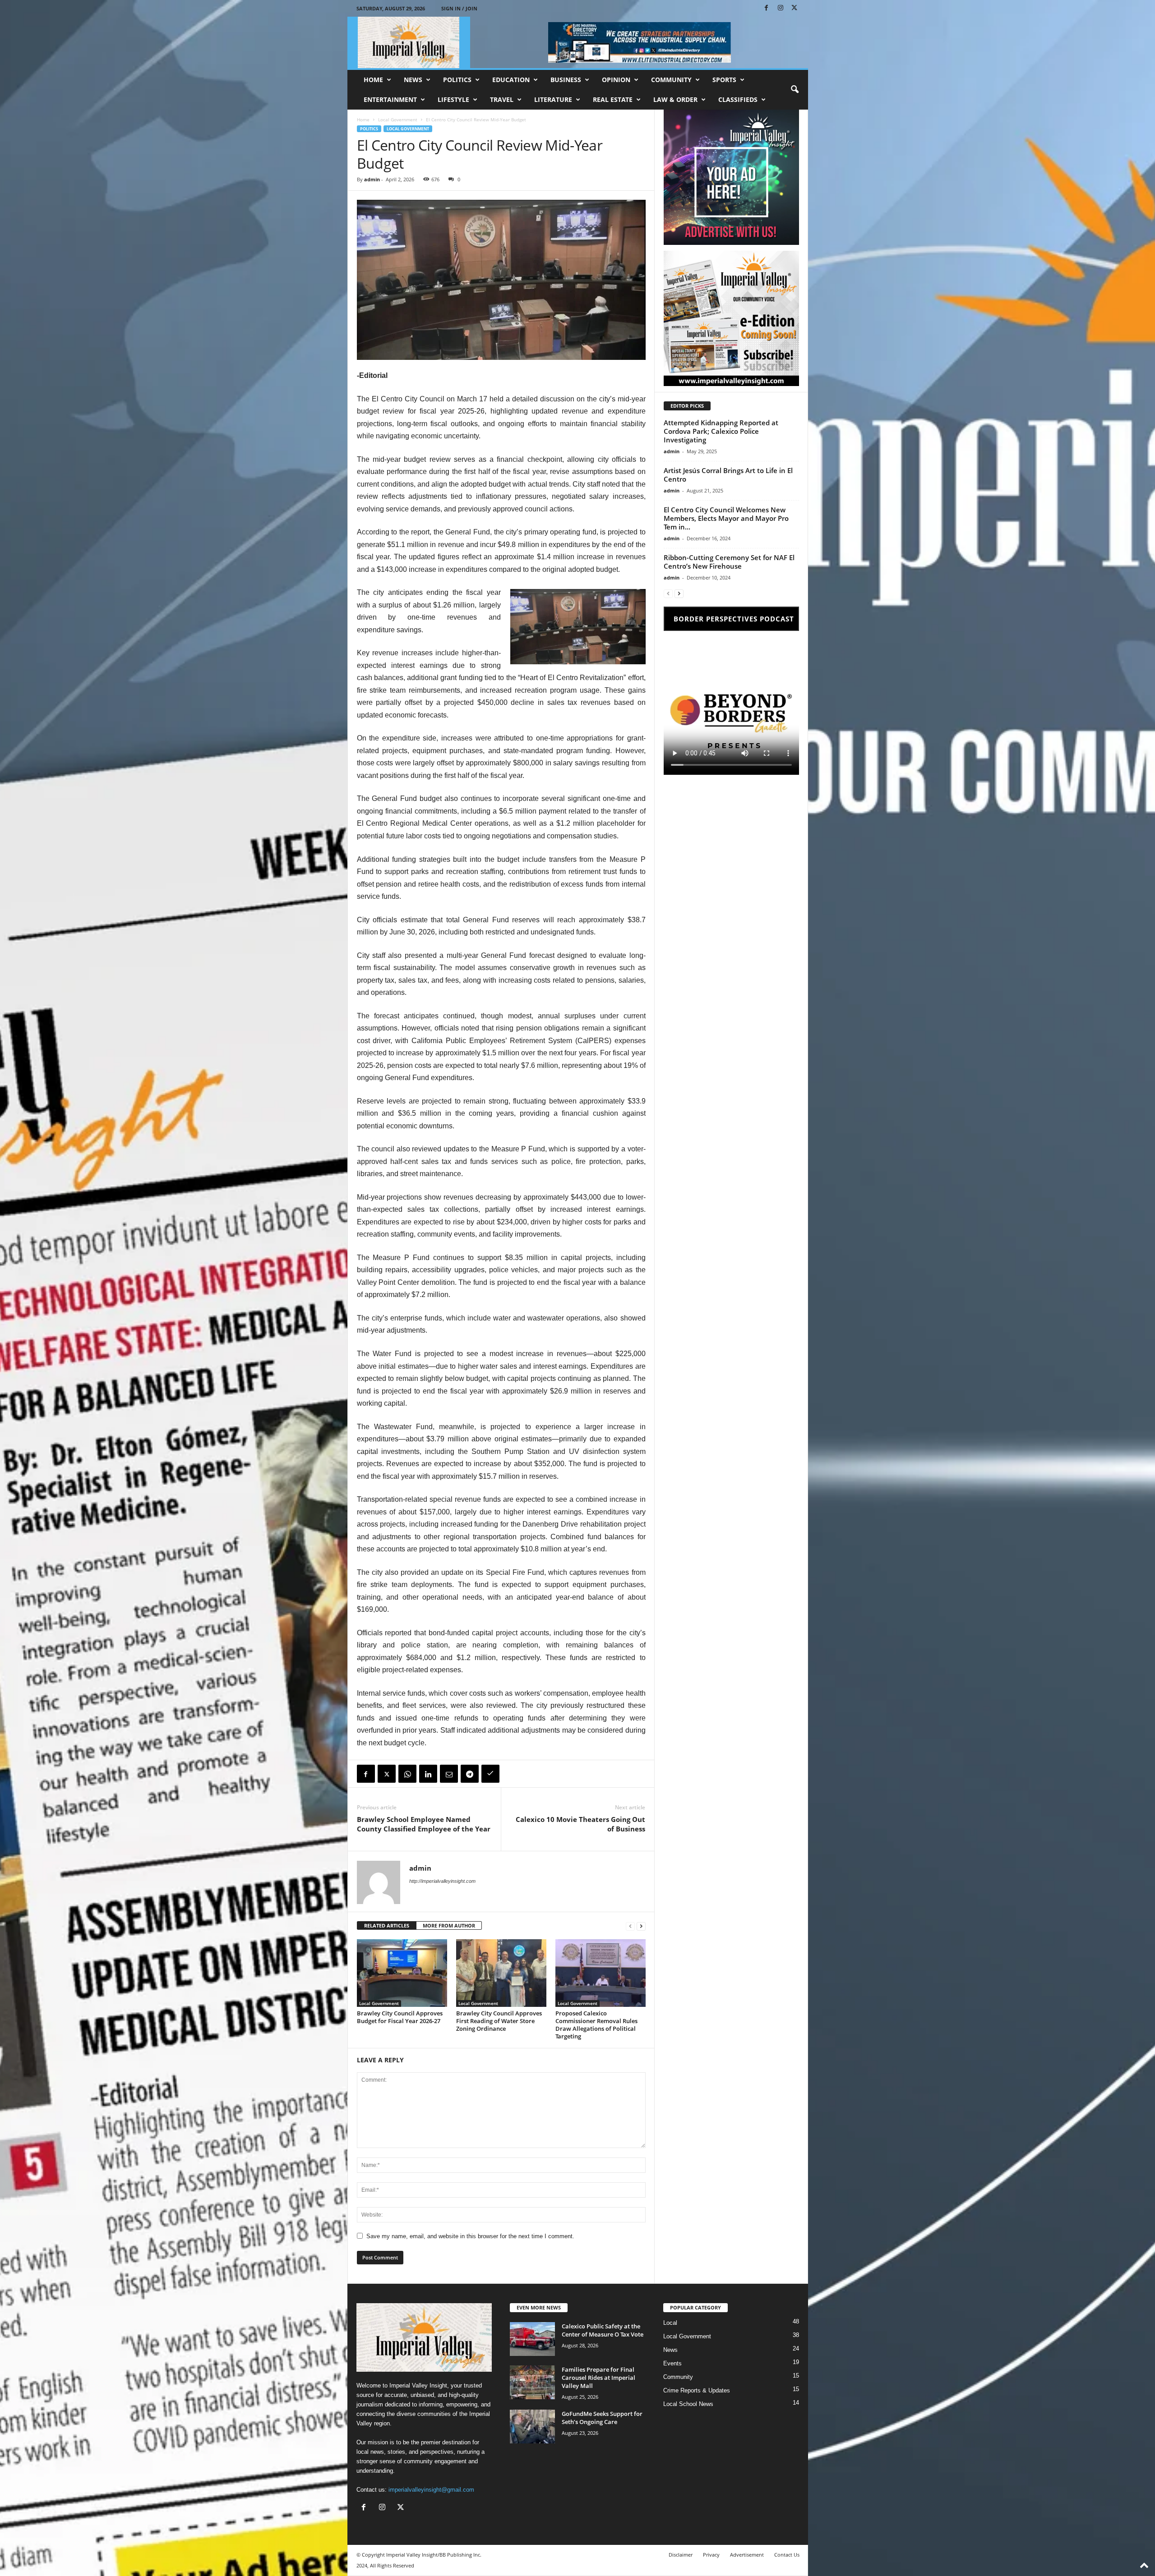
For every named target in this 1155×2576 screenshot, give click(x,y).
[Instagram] (781, 8)
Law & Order (675, 99)
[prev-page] (630, 1926)
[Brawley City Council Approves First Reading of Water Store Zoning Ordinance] (501, 1973)
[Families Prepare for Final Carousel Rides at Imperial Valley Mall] (532, 2382)
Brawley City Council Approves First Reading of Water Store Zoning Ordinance (499, 2021)
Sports (724, 80)
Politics (457, 80)
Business (566, 80)
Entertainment (390, 99)
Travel (502, 99)
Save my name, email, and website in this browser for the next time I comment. (470, 2236)
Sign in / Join (459, 8)
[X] (795, 8)
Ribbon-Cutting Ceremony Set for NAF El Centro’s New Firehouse (729, 562)
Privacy (711, 2555)
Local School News (688, 2404)
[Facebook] (767, 8)
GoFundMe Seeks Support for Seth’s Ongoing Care (602, 2418)
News (413, 80)
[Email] (449, 1774)
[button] (795, 90)
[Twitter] (387, 1774)
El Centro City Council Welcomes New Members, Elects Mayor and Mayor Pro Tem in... (726, 518)
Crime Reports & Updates (697, 2390)
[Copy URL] (490, 1774)
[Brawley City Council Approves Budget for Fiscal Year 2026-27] (402, 1973)
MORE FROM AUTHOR (449, 1925)
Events (672, 2363)
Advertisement (747, 2555)
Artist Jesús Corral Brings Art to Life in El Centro (728, 475)
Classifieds (738, 99)
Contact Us (787, 2555)
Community (671, 80)
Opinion (616, 80)
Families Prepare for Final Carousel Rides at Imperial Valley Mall (598, 2378)
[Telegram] (470, 1774)
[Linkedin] (428, 1774)
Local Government (398, 120)
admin (372, 179)
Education (511, 80)
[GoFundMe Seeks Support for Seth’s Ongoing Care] (532, 2426)
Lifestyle (453, 99)
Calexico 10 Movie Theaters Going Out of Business (580, 1824)
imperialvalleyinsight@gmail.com (431, 2490)
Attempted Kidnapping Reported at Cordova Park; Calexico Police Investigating (721, 431)
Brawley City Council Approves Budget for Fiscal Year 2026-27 (400, 2017)
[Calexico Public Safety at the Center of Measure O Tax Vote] (532, 2339)
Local (670, 2323)
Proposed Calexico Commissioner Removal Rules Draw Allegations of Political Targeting (596, 2025)
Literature (553, 99)
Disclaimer (681, 2555)
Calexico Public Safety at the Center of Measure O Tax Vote (603, 2330)
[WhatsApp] (407, 1774)
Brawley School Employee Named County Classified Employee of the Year (424, 1824)
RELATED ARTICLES (387, 1925)
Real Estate (613, 99)
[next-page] (641, 1926)
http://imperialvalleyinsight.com (442, 1881)
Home (373, 80)
